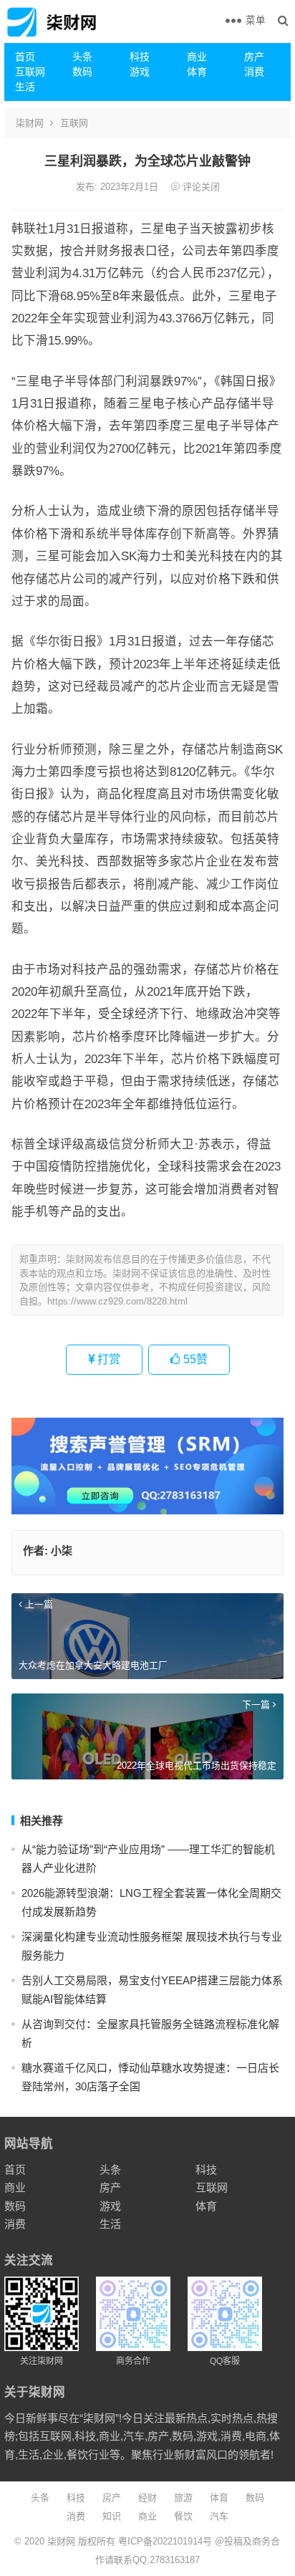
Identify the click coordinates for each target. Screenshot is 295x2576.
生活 (25, 87)
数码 (82, 72)
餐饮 (183, 2516)
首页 (25, 57)
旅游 (183, 2498)
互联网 (30, 72)
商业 (197, 57)
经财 (147, 2498)
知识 (112, 2516)
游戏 (140, 72)
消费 (254, 72)
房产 (254, 57)
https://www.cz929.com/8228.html (117, 1301)
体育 (197, 72)
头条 (82, 57)
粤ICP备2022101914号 (165, 2541)
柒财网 (30, 123)
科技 (140, 57)
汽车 (219, 2516)
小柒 (62, 1551)
